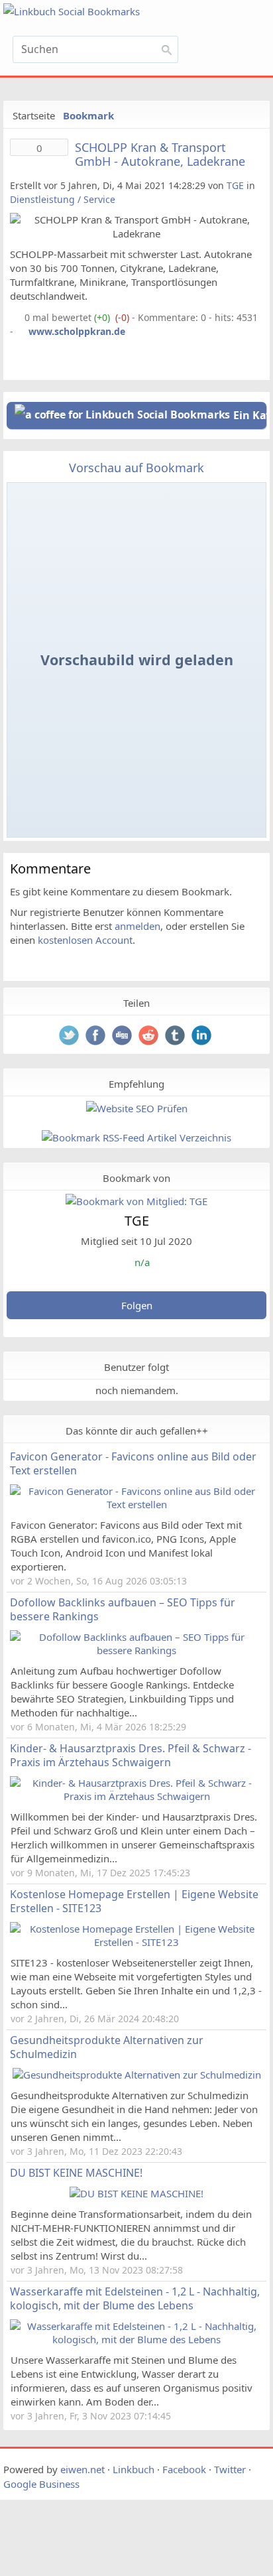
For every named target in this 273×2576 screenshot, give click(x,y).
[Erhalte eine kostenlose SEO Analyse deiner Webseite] (136, 1108)
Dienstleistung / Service (63, 199)
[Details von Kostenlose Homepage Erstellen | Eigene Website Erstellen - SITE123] (136, 1942)
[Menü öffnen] (229, 54)
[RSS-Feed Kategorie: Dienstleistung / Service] (16, 317)
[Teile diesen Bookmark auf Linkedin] (203, 1037)
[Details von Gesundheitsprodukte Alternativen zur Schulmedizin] (137, 2075)
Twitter (230, 2469)
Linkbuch (134, 2469)
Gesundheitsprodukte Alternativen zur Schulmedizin (107, 2047)
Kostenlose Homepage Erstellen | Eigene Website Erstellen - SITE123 (134, 1901)
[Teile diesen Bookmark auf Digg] (123, 1037)
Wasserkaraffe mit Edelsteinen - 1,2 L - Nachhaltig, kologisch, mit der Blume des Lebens (135, 2298)
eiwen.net (82, 2469)
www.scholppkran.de (77, 331)
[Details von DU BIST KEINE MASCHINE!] (136, 2193)
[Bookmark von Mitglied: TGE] (136, 1201)
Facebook (184, 2469)
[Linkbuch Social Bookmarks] (95, 12)
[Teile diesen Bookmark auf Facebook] (97, 1037)
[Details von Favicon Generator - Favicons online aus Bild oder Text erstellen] (136, 1504)
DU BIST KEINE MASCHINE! (76, 2173)
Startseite (34, 115)
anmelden (137, 926)
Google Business (41, 2484)
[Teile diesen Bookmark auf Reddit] (150, 1037)
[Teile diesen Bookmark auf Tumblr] (176, 1037)
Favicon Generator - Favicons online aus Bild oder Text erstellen (133, 1463)
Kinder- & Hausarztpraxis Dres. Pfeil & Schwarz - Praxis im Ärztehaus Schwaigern (131, 1755)
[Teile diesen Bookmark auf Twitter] (70, 1037)
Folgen (137, 1305)
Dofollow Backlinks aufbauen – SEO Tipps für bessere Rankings (123, 1609)
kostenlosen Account (85, 940)
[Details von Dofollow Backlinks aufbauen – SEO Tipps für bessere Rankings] (136, 1650)
